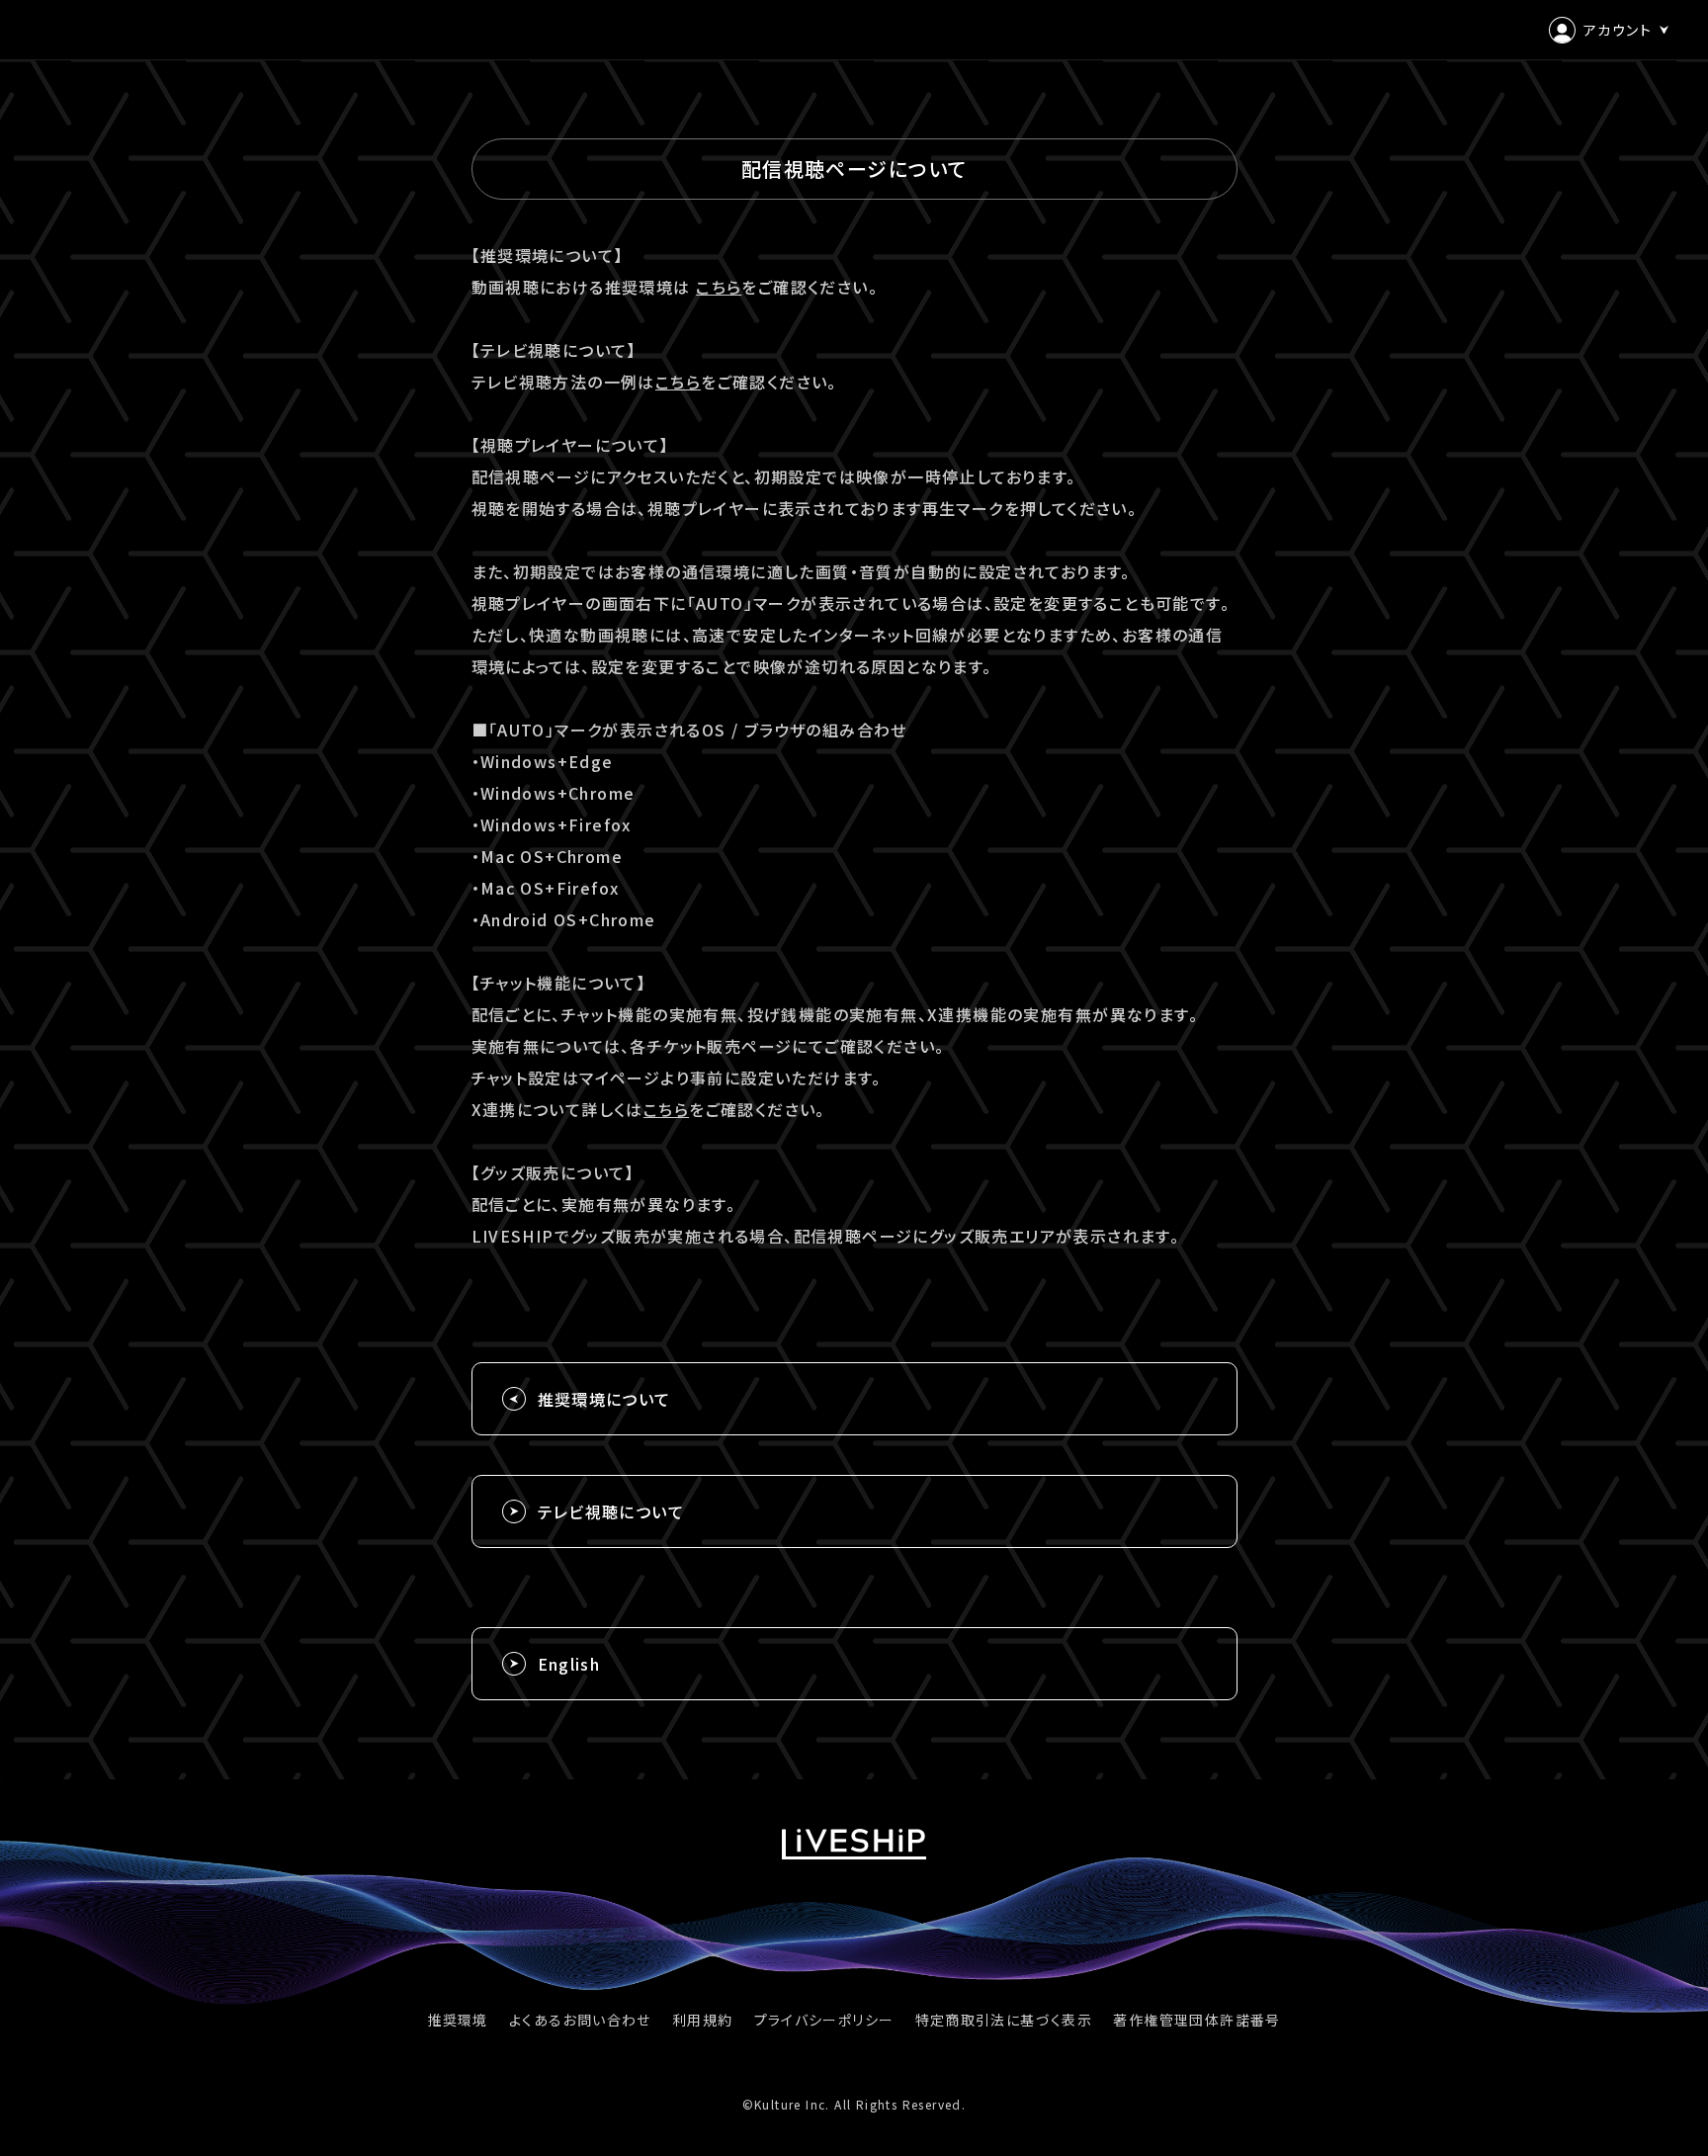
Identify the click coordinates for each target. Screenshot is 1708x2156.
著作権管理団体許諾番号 (1196, 2020)
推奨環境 (458, 2020)
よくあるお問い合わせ (580, 2020)
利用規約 (703, 2020)
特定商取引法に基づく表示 (1004, 2020)
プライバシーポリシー (824, 2020)
